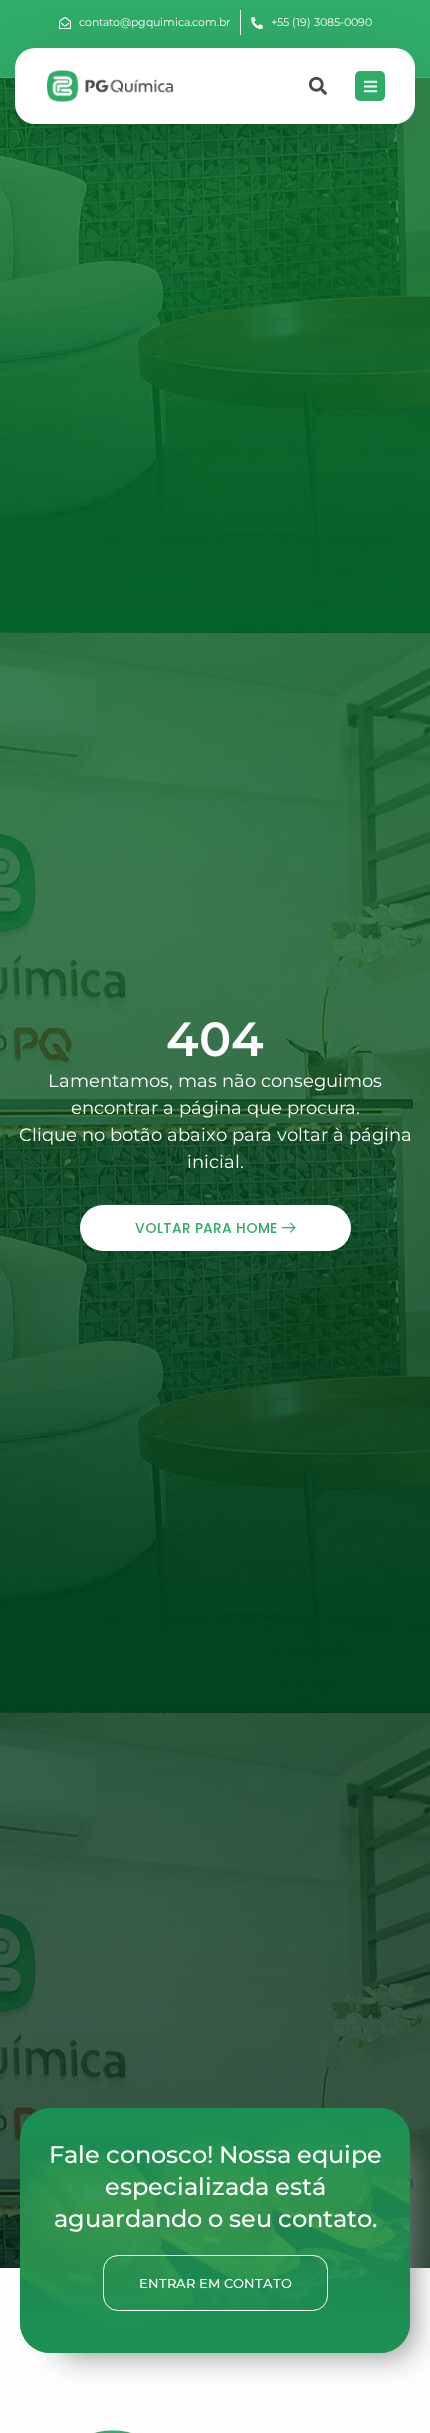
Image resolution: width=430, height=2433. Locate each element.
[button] (317, 86)
